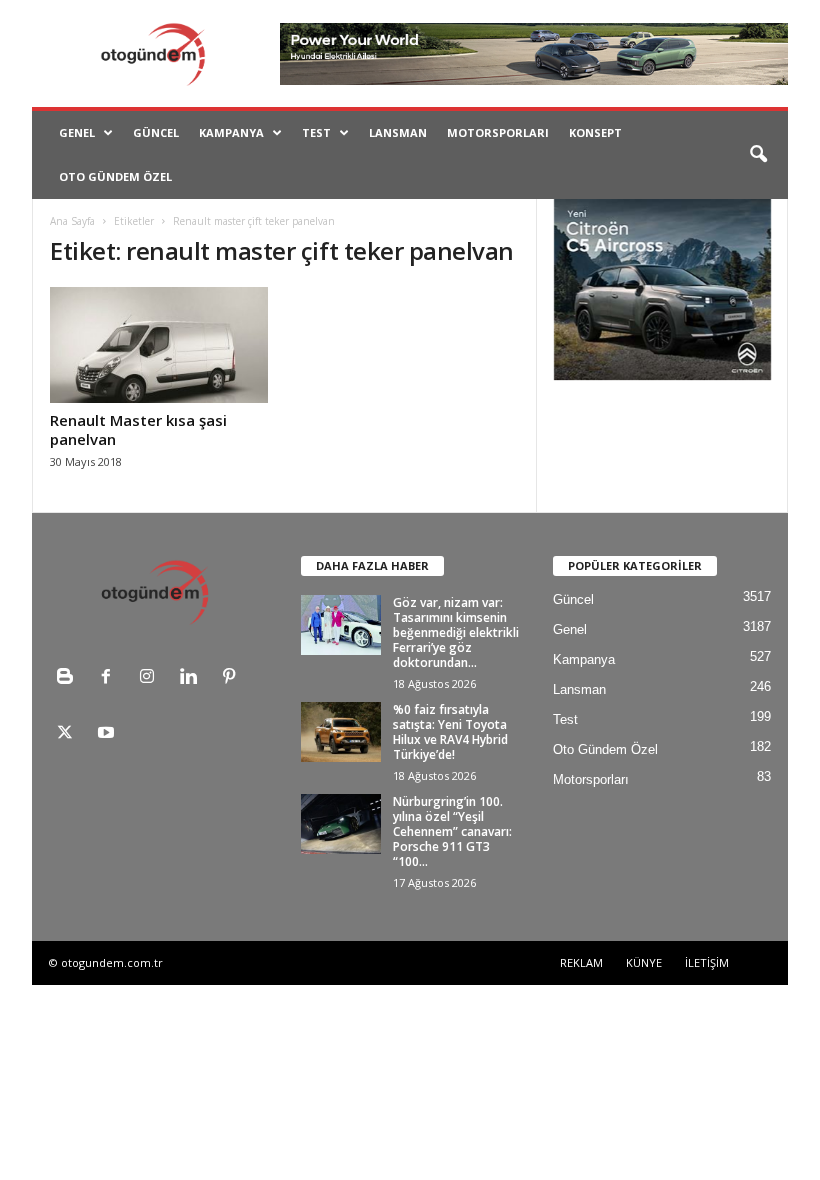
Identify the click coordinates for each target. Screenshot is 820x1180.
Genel (77, 132)
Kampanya (231, 132)
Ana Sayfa (72, 221)
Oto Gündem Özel (115, 176)
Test (316, 132)
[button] (758, 155)
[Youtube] (108, 734)
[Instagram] (151, 678)
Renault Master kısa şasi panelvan (138, 429)
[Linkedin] (192, 678)
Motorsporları (498, 132)
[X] (69, 734)
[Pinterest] (231, 678)
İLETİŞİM (707, 962)
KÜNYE (644, 962)
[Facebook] (110, 678)
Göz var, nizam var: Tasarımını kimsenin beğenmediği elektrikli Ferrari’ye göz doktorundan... (456, 632)
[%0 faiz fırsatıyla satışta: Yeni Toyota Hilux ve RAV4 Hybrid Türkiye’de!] (341, 732)
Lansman (398, 132)
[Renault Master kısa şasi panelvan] (159, 345)
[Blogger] (69, 678)
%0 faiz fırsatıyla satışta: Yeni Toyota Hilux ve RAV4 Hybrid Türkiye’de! (450, 732)
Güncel (156, 132)
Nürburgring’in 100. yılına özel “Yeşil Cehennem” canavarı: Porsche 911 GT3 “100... (452, 831)
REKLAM (581, 962)
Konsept (595, 132)
